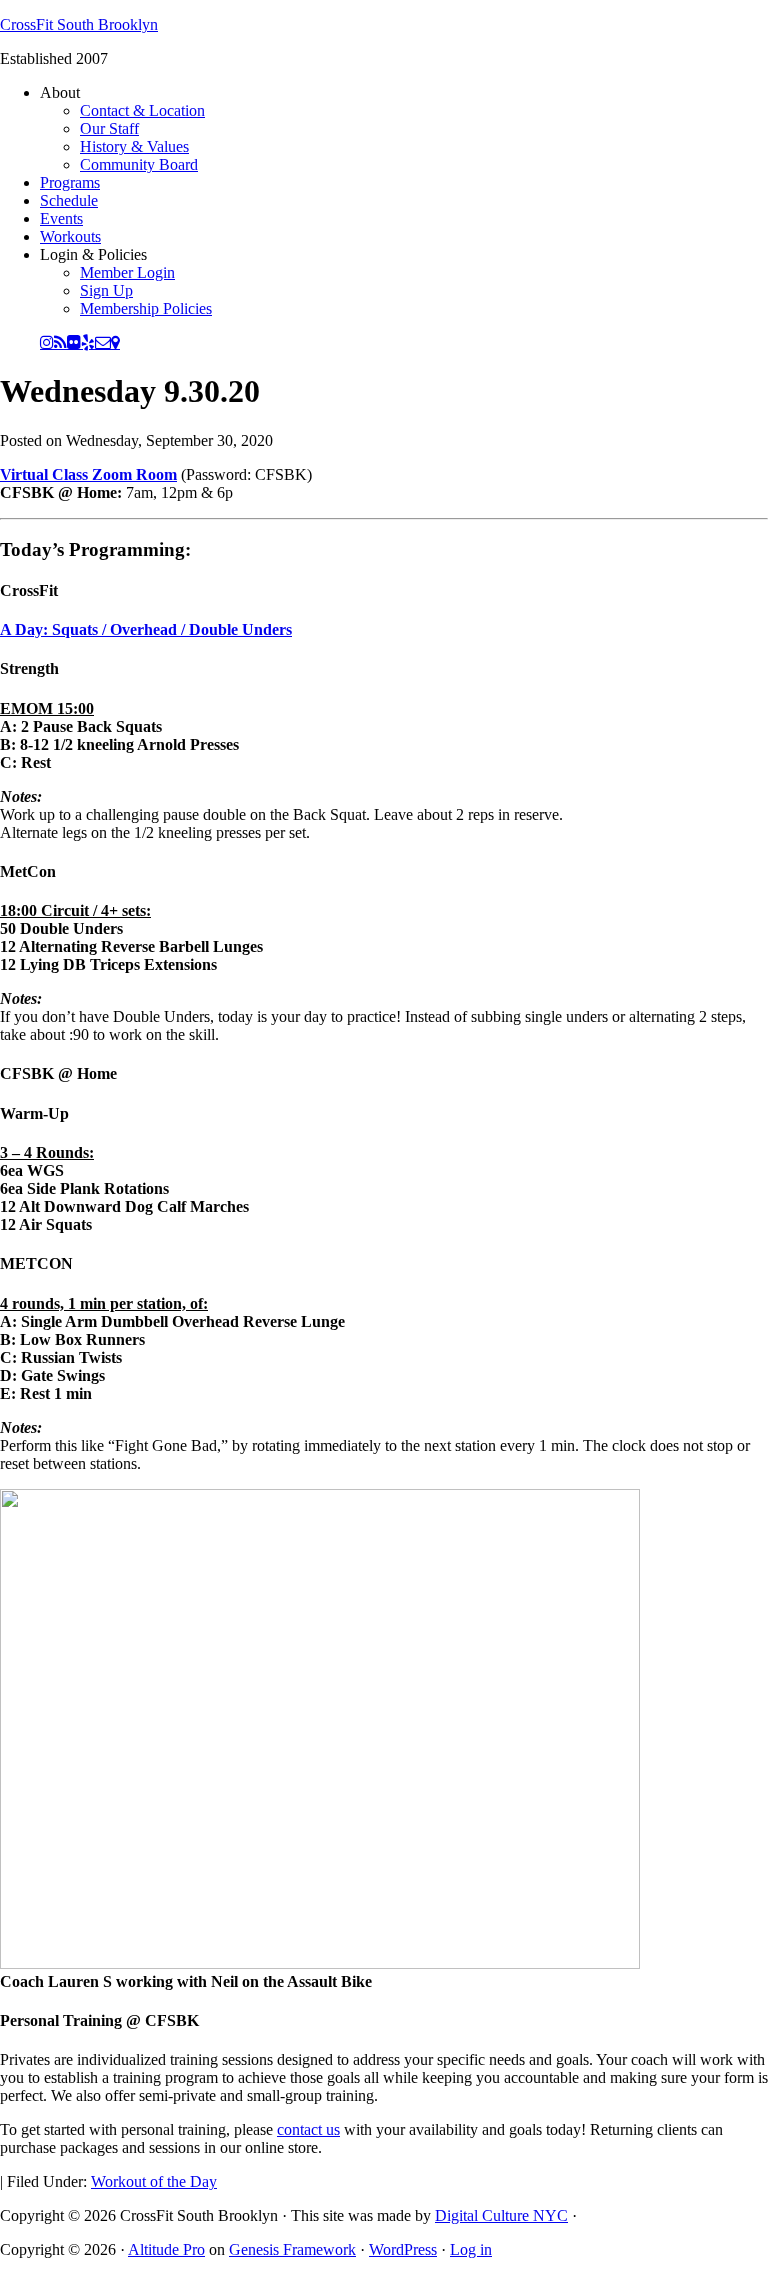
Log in (471, 2249)
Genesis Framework (292, 2249)
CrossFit (29, 590)
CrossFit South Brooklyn (79, 24)
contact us (308, 2129)
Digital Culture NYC (501, 2215)
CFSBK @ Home (58, 1073)
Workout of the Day (154, 2181)
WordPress (403, 2249)
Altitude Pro (166, 2249)
